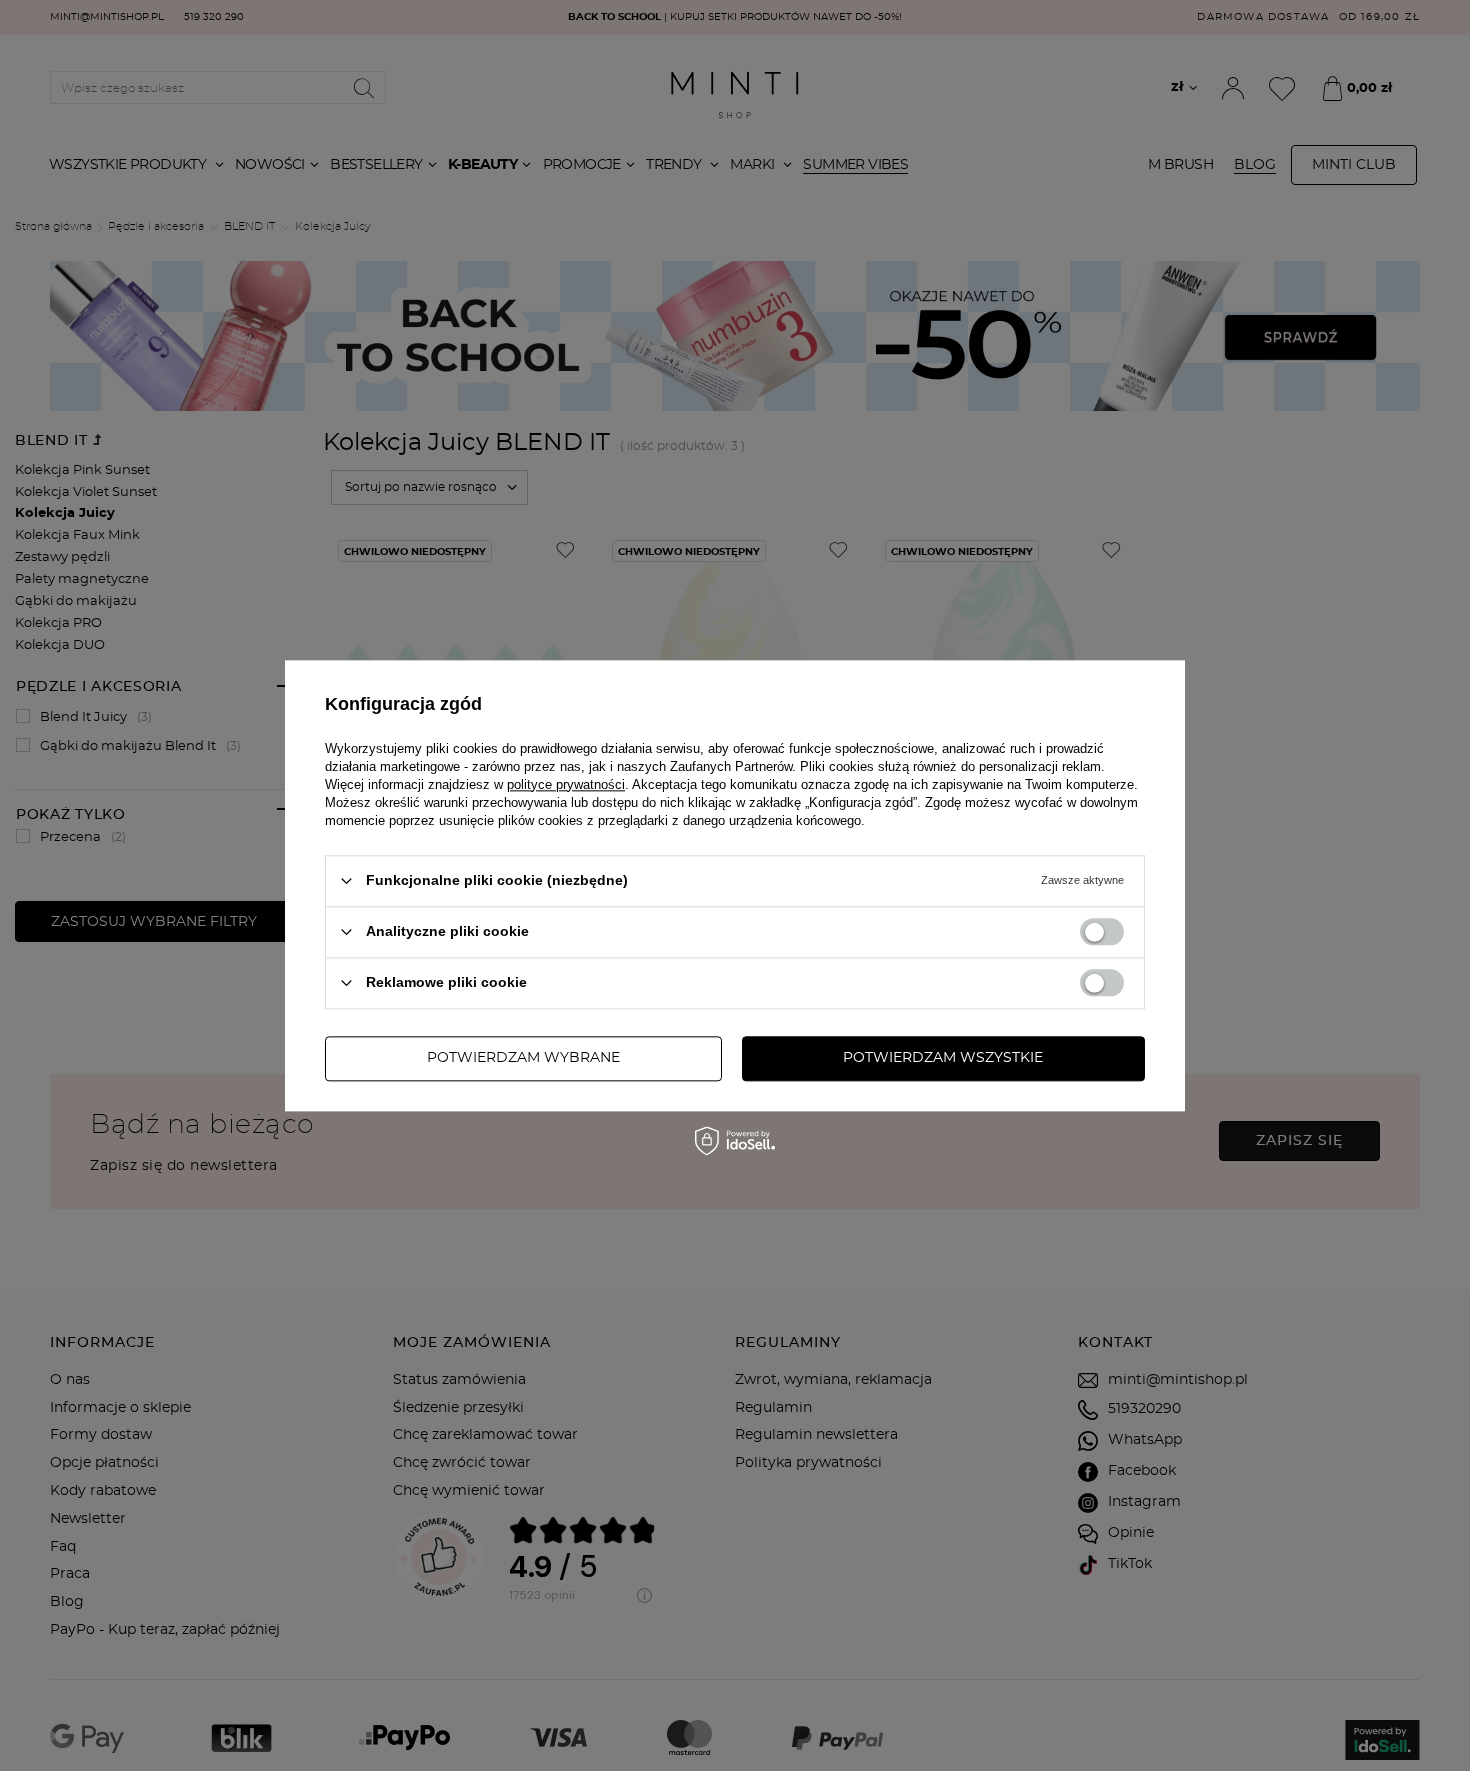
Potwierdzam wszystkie (943, 1058)
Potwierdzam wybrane (523, 1058)
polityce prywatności (566, 784)
